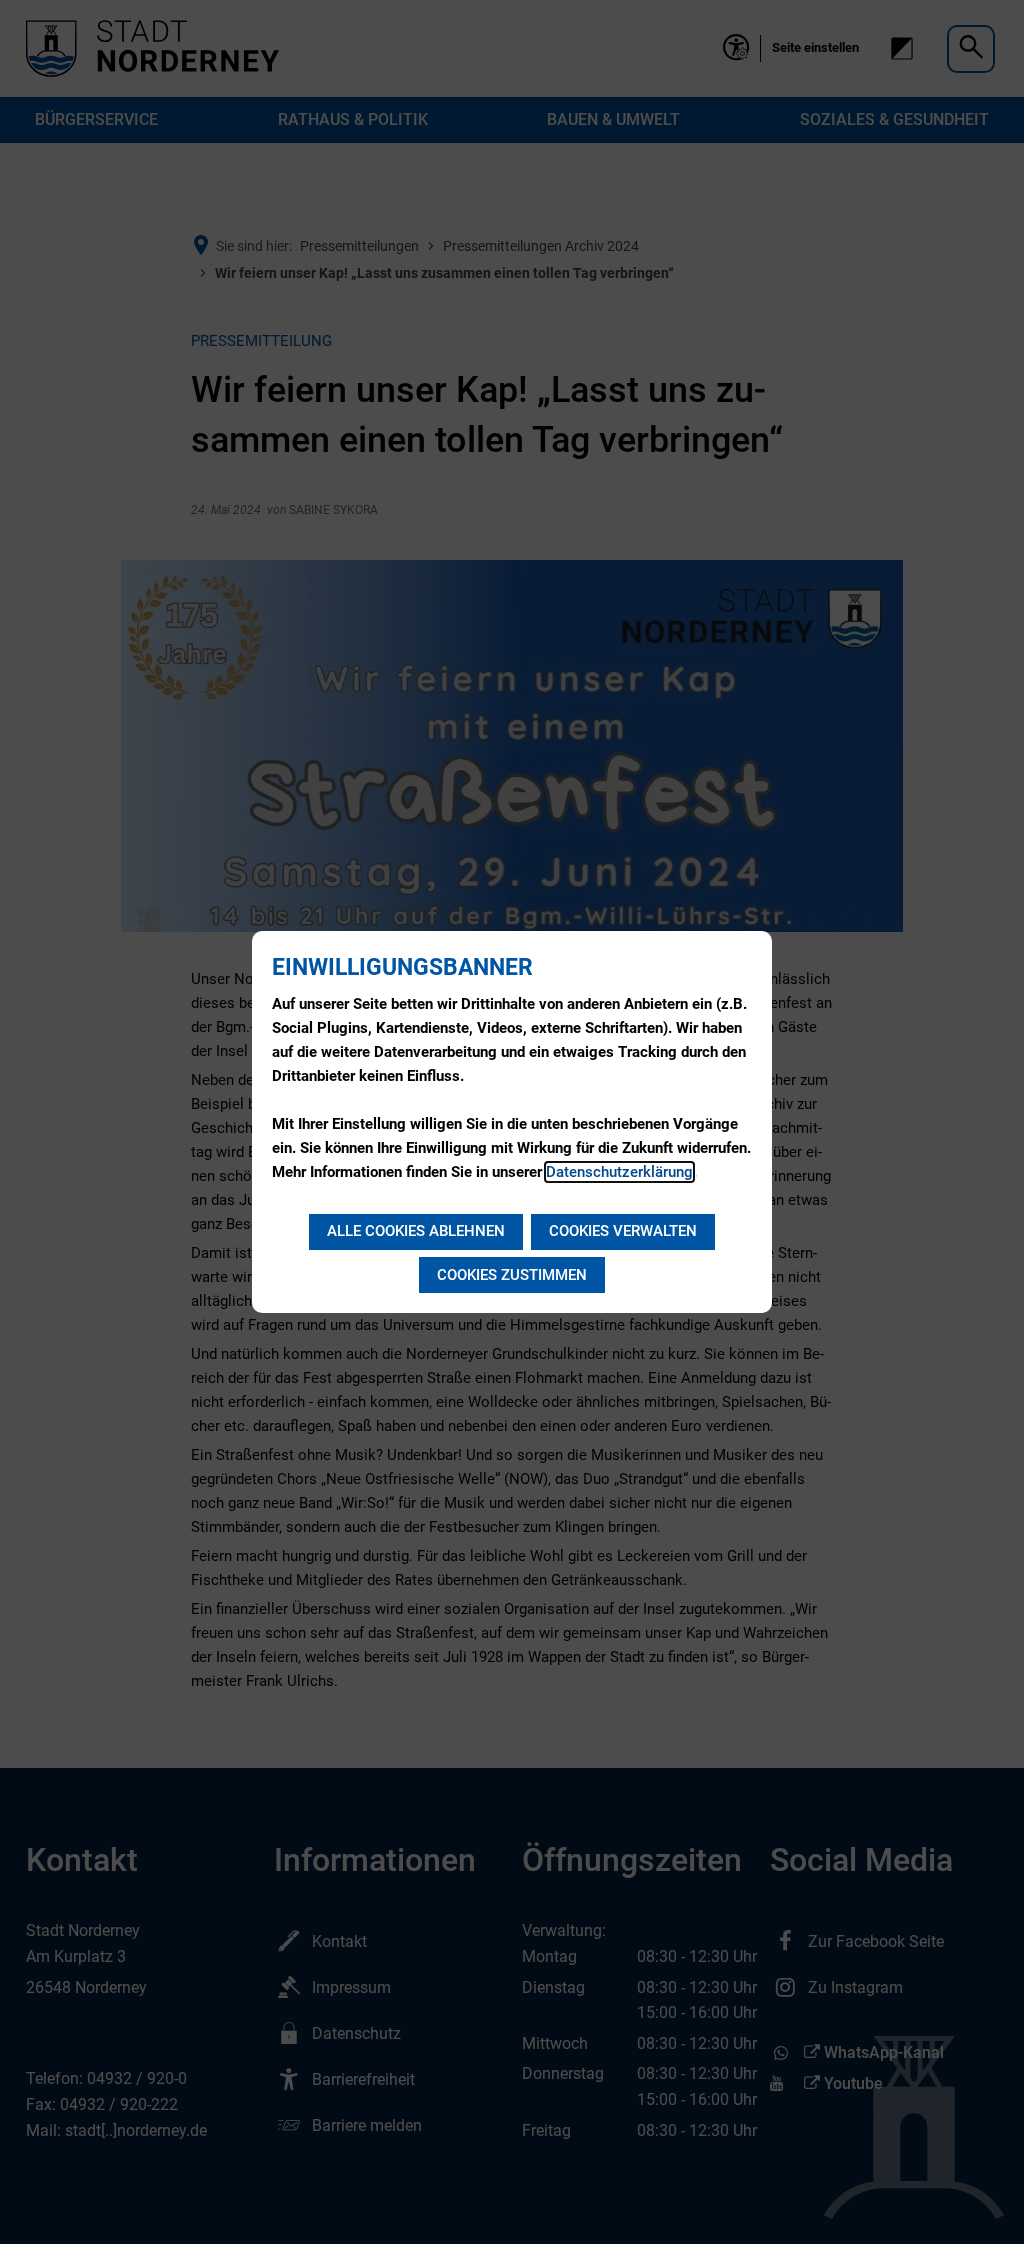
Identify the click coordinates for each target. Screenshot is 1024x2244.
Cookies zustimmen (512, 1275)
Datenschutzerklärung (619, 1172)
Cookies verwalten (623, 1231)
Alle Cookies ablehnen (416, 1231)
